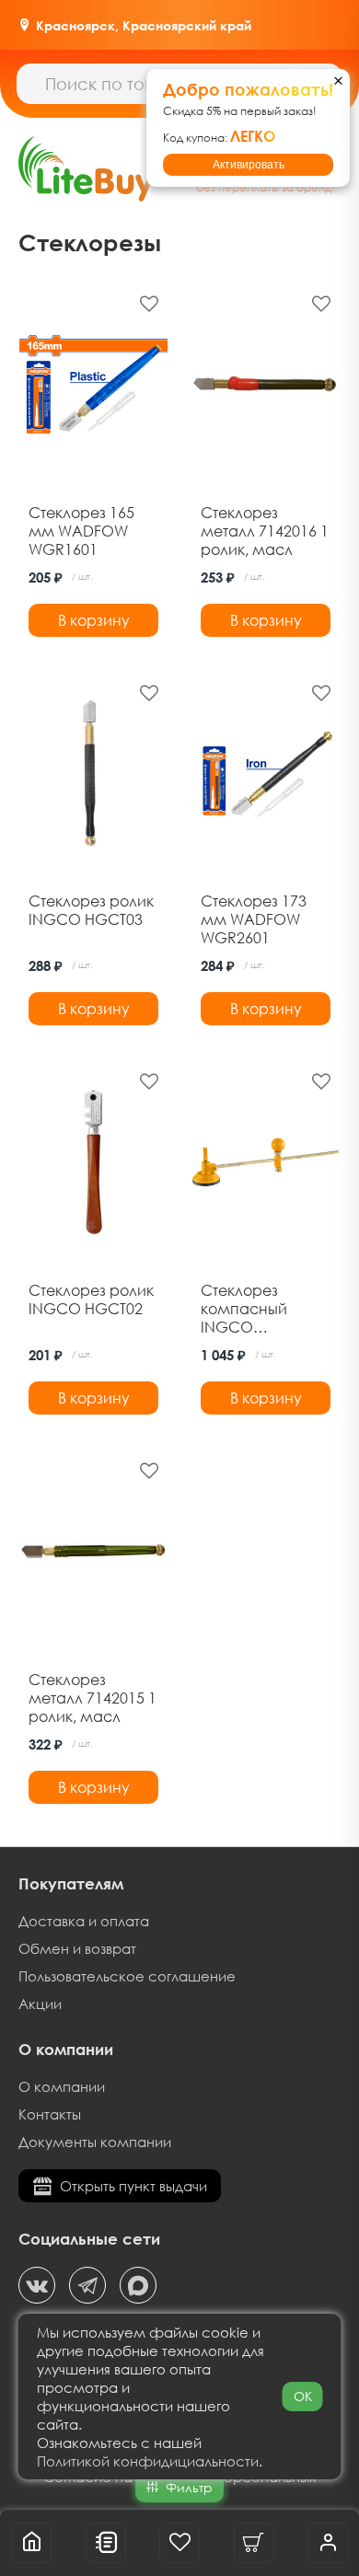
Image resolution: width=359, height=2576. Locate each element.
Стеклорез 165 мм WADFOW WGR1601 (81, 531)
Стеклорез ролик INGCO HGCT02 (91, 1300)
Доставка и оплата (84, 1921)
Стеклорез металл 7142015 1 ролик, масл (93, 1698)
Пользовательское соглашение (127, 1976)
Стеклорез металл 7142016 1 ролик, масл (265, 531)
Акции (40, 2004)
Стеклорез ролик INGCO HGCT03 (91, 910)
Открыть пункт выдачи (133, 2186)
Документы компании (95, 2142)
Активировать (249, 165)
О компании (62, 2086)
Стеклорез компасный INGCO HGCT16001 (244, 1309)
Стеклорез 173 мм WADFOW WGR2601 (254, 919)
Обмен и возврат (77, 1948)
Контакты (50, 2114)
